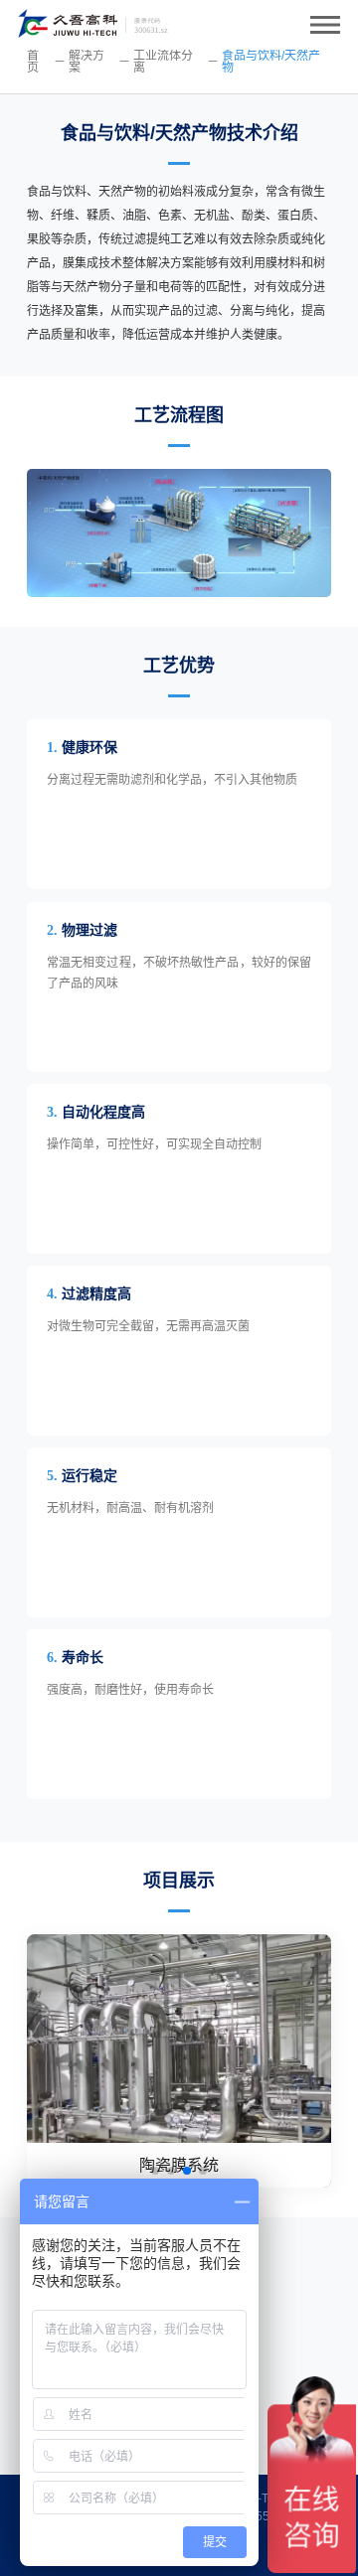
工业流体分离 (163, 62)
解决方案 (87, 62)
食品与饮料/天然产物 (271, 62)
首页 (33, 62)
